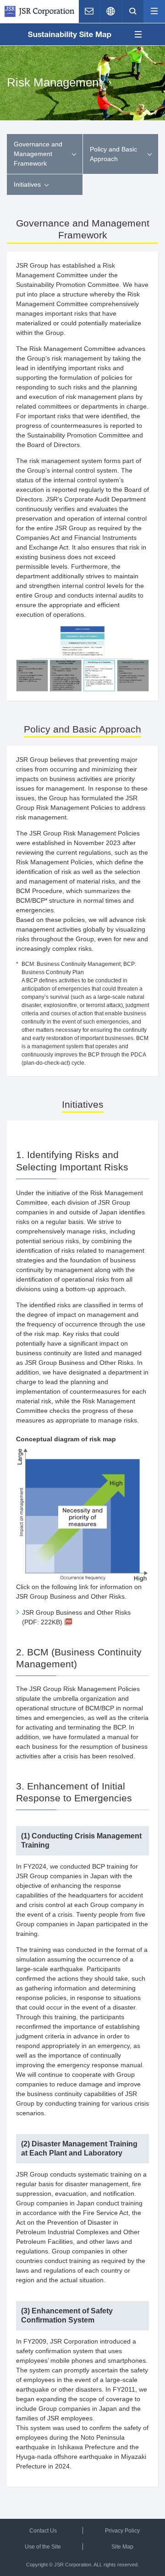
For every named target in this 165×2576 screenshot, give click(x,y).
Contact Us (43, 2531)
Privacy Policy (122, 2531)
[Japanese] (111, 11)
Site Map (122, 2547)
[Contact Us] (89, 11)
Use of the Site (43, 2547)
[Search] (133, 11)
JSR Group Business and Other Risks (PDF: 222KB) (76, 1617)
